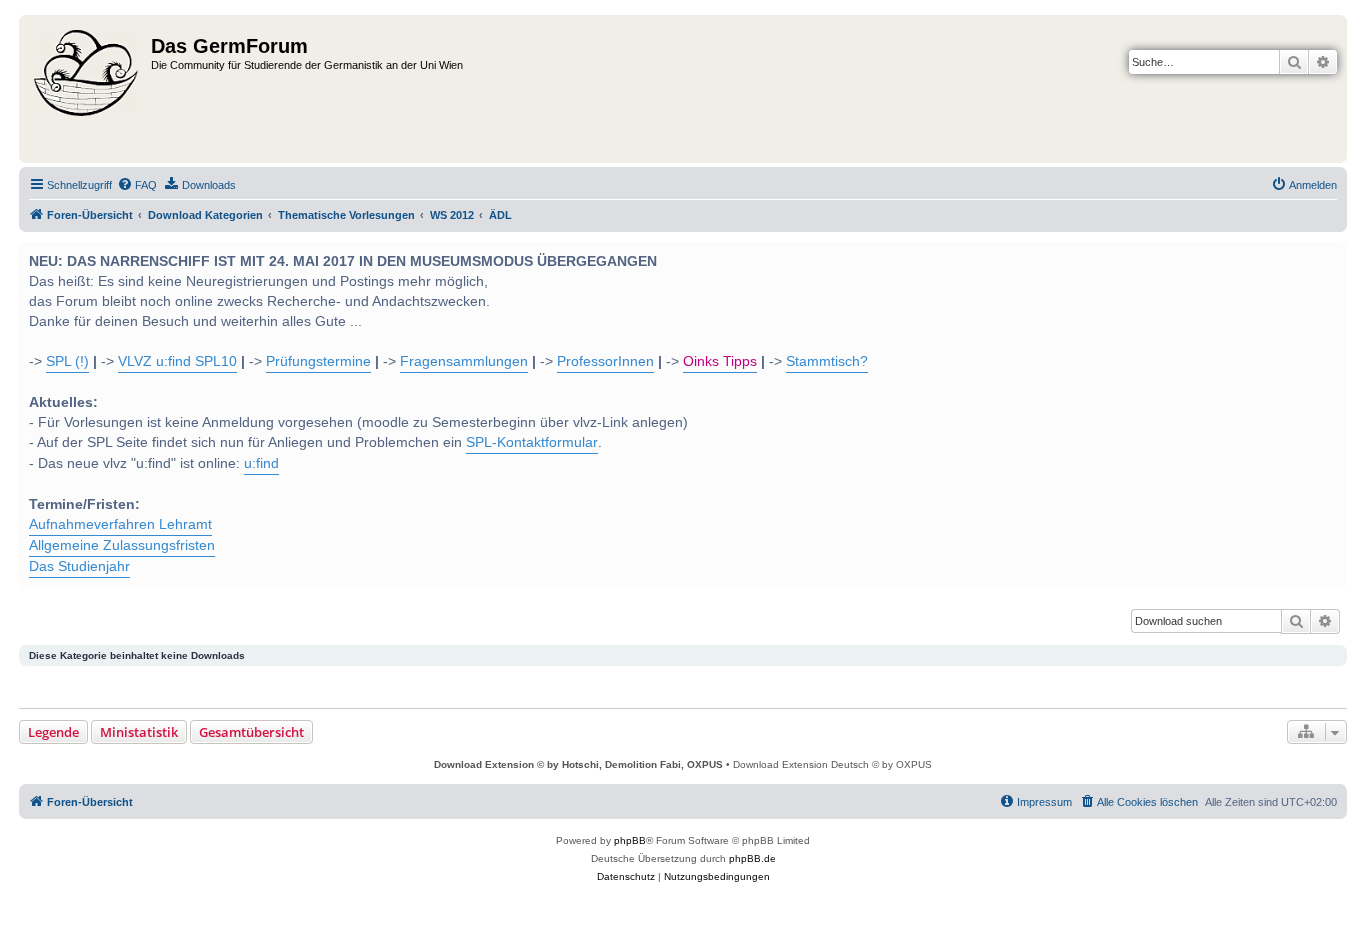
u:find (261, 463)
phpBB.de (752, 858)
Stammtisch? (827, 361)
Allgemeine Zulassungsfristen (122, 545)
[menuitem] (137, 185)
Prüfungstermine (318, 361)
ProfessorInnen (605, 361)
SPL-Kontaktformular (532, 442)
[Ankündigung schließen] (1330, 255)
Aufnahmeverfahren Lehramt (120, 524)
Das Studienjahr (79, 566)
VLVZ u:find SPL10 (177, 361)
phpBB (630, 840)
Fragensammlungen (464, 361)
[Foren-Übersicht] (87, 89)
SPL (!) (67, 361)
